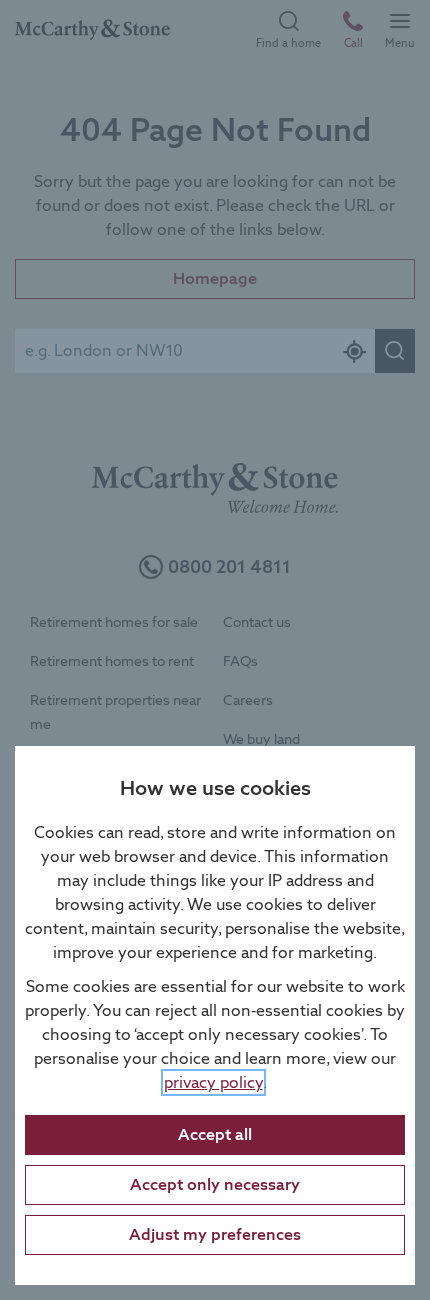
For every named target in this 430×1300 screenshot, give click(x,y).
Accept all (215, 1134)
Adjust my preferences (215, 1234)
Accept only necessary (215, 1184)
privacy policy (213, 1082)
